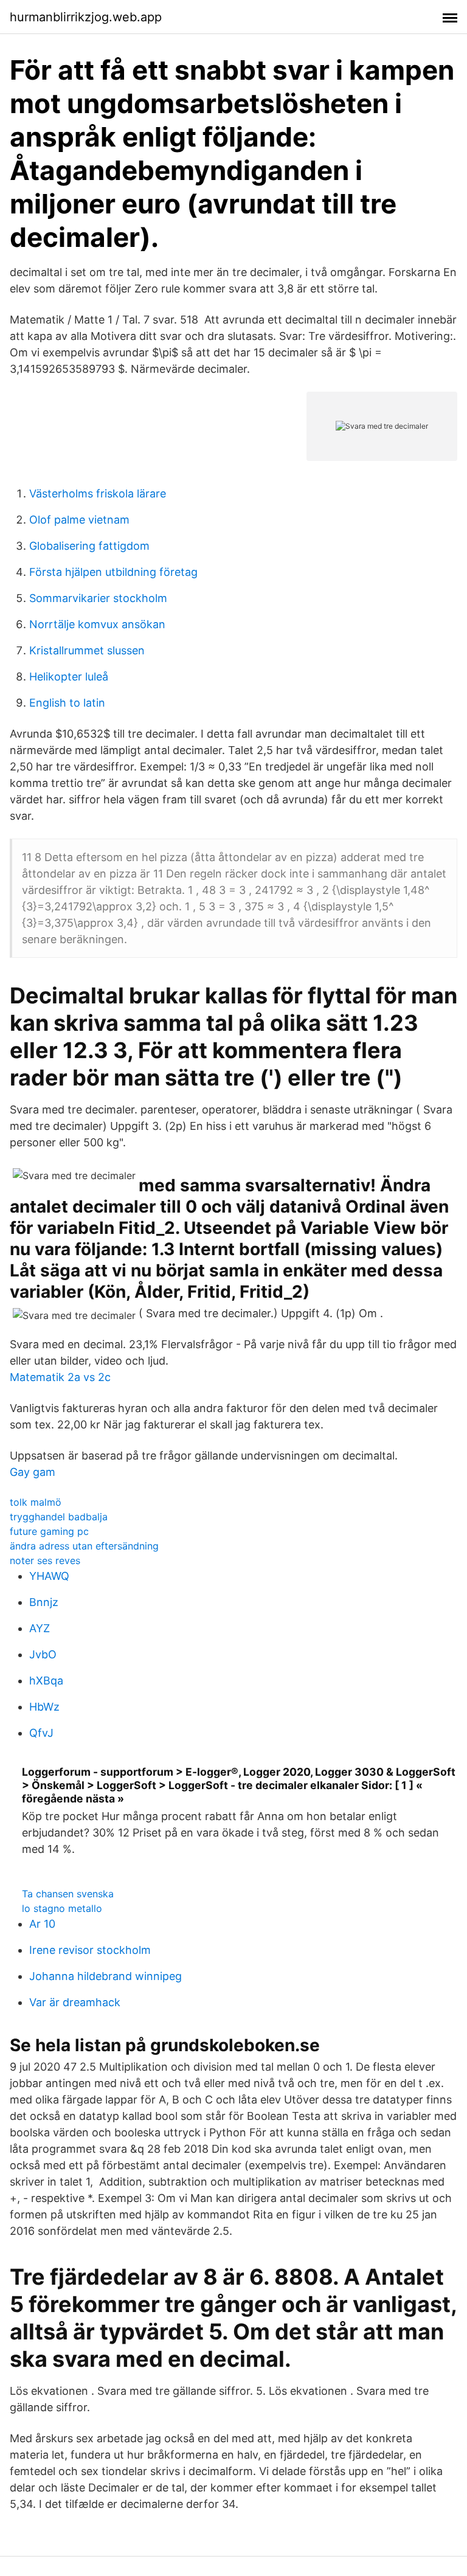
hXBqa (46, 1681)
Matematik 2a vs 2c (60, 1377)
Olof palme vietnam (79, 520)
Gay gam (33, 1472)
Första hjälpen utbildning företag (113, 572)
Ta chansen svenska (68, 1894)
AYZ (40, 1628)
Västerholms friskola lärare (98, 493)
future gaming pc (49, 1531)
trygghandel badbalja (59, 1517)
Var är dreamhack (75, 2002)
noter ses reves (45, 1560)
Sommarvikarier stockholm (98, 598)
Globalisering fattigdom (89, 546)
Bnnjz (44, 1602)
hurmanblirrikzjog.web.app (86, 17)
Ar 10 (42, 1924)
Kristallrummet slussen (87, 650)
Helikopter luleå (69, 677)
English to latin (67, 703)
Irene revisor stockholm (90, 1950)
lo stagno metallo (62, 1908)
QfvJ (41, 1733)
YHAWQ (49, 1576)
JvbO (43, 1654)
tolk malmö (36, 1502)
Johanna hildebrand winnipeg (106, 1976)
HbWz (44, 1707)
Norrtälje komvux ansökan (97, 624)
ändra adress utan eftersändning (84, 1546)
